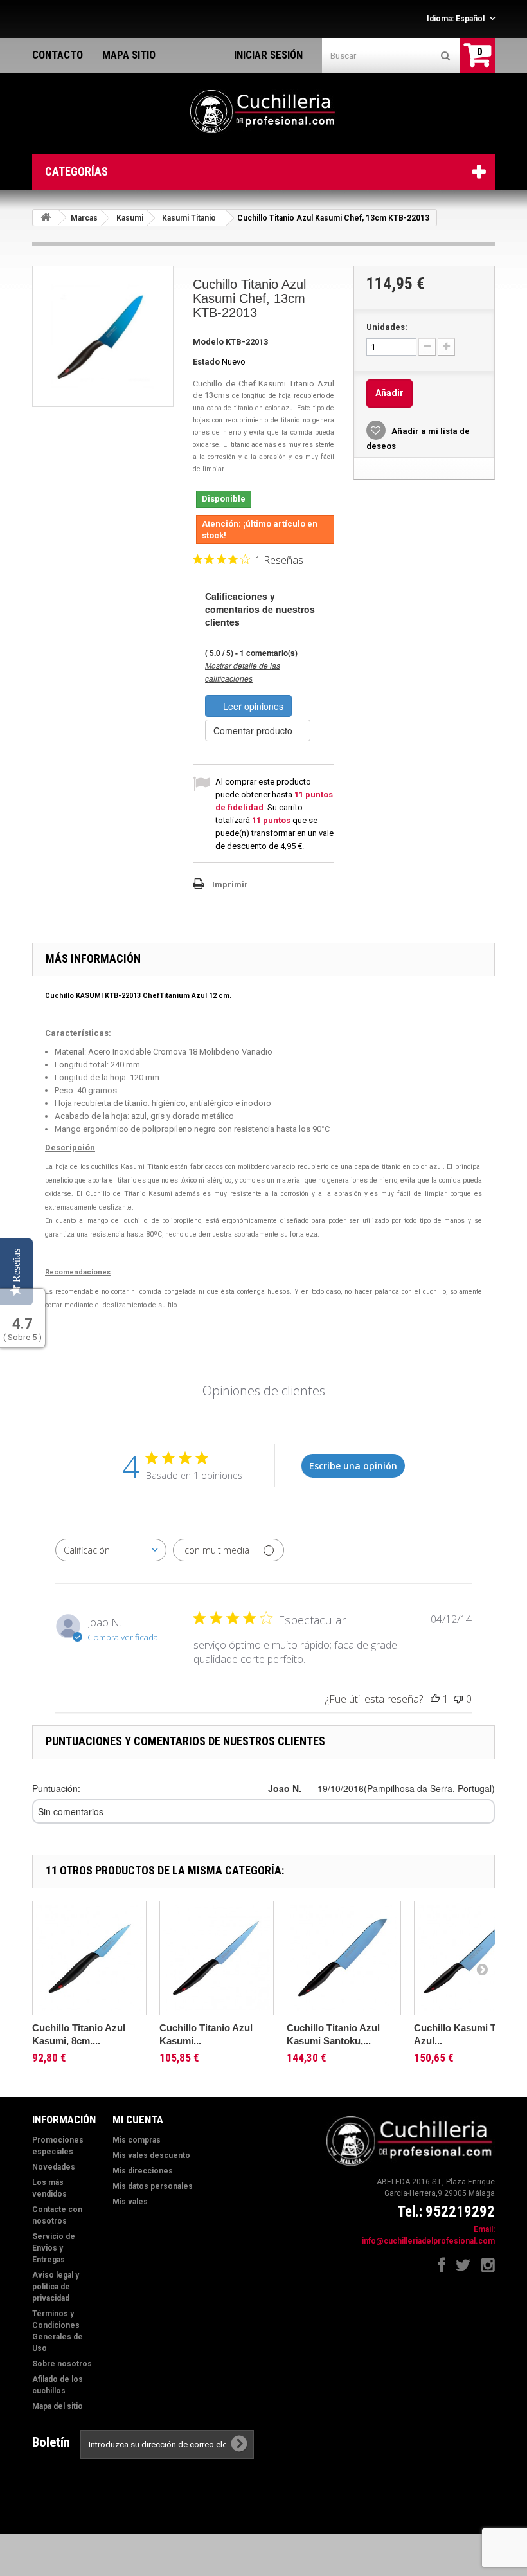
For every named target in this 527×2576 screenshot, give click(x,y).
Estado (206, 362)
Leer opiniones (252, 706)
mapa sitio (129, 55)
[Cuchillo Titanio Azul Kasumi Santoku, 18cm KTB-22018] (344, 1958)
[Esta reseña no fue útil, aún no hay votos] (458, 1699)
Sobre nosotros (62, 2364)
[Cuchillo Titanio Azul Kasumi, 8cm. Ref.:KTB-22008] (89, 1958)
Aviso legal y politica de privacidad (56, 2287)
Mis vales (130, 2202)
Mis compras (137, 2140)
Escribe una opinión (353, 1466)
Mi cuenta (138, 2119)
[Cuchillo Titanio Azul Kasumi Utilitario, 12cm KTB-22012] (217, 1958)
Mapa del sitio (58, 2406)
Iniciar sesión (268, 55)
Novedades (54, 2167)
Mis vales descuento (151, 2155)
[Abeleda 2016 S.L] (263, 112)
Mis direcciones (143, 2171)
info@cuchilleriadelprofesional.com (428, 2241)
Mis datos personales (153, 2186)
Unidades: (387, 327)
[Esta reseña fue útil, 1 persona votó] (435, 1699)
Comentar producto (254, 730)
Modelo (208, 342)
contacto (58, 55)
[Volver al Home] (46, 218)
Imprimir (230, 884)
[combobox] (111, 1550)
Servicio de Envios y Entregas (54, 2248)
